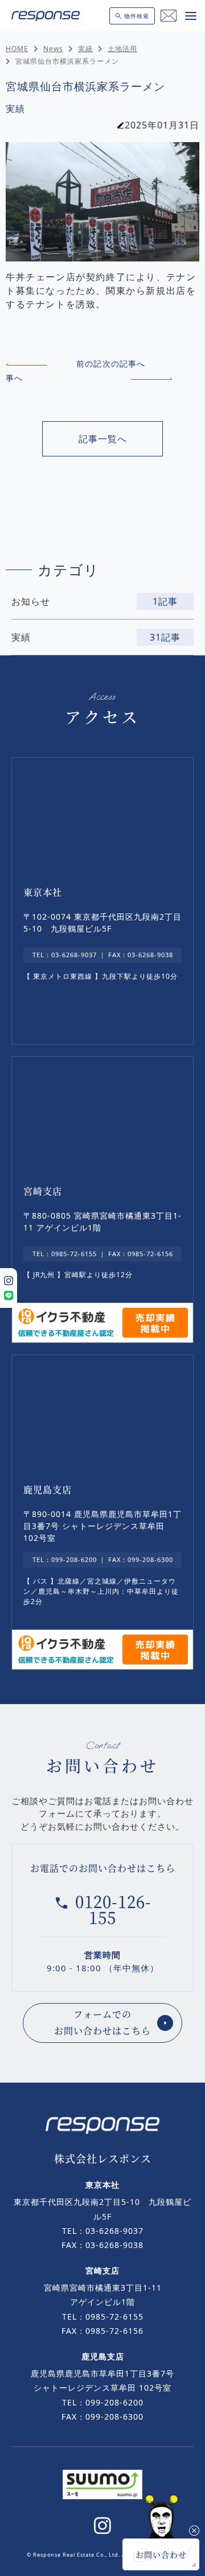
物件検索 (137, 16)
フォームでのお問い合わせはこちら (102, 2022)
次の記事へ (124, 363)
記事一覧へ (103, 439)
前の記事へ (54, 371)
